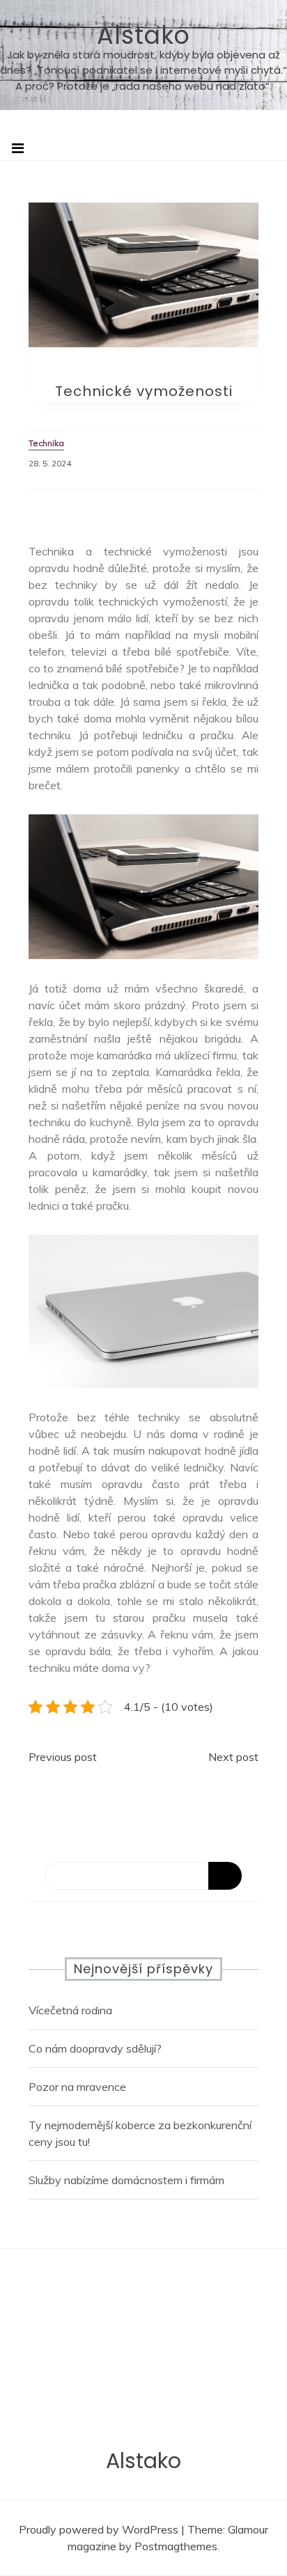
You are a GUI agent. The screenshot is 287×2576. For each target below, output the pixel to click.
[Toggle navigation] (18, 148)
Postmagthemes (176, 2546)
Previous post (63, 1757)
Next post (233, 1757)
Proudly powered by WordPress (100, 2529)
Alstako (143, 35)
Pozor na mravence (77, 2087)
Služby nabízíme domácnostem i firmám (126, 2180)
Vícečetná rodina (70, 2010)
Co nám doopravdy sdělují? (95, 2048)
